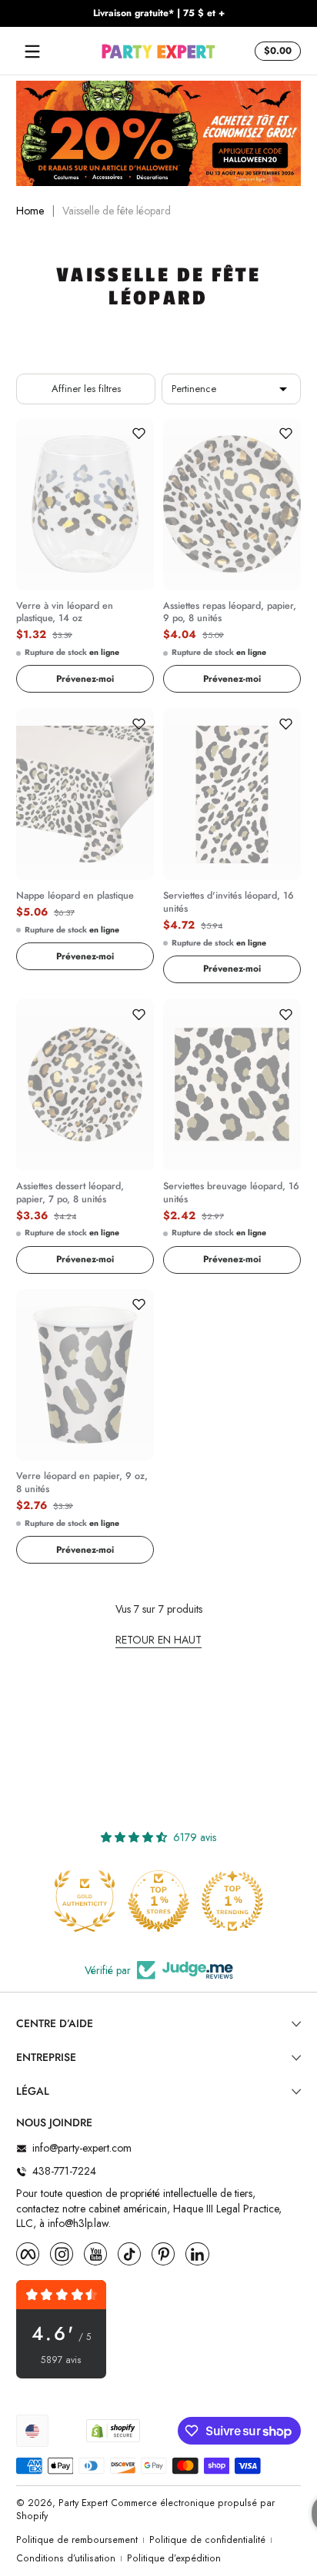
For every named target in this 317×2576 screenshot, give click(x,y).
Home (30, 211)
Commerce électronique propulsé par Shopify (145, 2510)
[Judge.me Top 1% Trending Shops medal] (232, 1901)
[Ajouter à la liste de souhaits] (138, 434)
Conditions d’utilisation (66, 2559)
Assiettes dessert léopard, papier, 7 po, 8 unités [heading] (70, 1193)
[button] (275, 52)
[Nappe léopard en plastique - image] (85, 794)
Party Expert (83, 2503)
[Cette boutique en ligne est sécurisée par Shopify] (113, 2431)
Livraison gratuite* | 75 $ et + (159, 13)
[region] (158, 14)
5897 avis (61, 2360)
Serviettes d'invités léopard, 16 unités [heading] (229, 902)
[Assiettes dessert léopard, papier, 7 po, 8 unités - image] (85, 1085)
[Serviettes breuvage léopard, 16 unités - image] (232, 1085)
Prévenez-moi (85, 679)
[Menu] (32, 52)
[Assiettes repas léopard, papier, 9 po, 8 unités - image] (232, 504)
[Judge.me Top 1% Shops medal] (158, 1901)
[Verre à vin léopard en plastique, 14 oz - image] (85, 504)
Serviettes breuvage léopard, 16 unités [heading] (231, 1193)
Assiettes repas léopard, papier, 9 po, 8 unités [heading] (230, 613)
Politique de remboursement (77, 2540)
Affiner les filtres (86, 389)
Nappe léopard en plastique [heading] (75, 896)
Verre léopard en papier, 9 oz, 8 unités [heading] (82, 1483)
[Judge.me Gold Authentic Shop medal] (85, 1901)
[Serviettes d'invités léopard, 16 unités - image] (232, 794)
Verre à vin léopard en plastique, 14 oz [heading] (65, 613)
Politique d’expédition (174, 2559)
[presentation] (85, 610)
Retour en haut (158, 1640)
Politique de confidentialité (207, 2540)
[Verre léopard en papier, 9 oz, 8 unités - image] (85, 1375)
